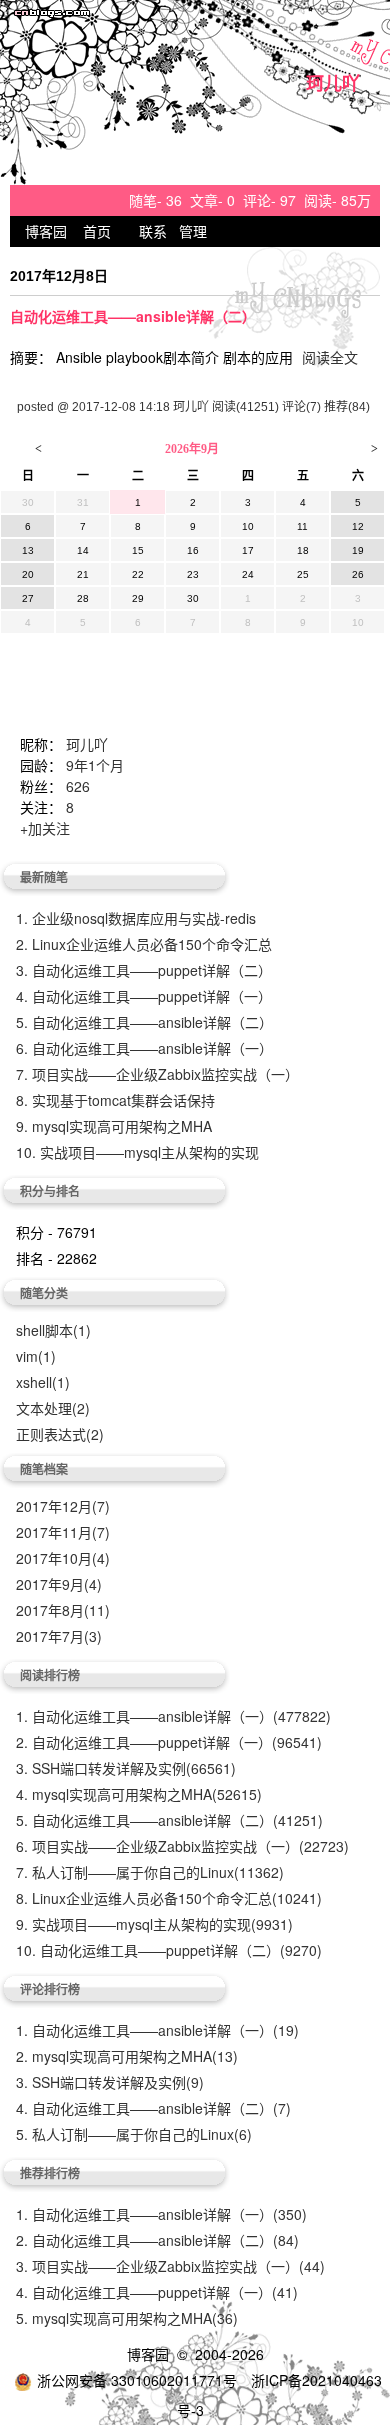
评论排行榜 (50, 1989)
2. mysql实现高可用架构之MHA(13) (127, 2056)
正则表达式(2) (60, 1434)
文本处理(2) (53, 1408)
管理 (193, 231)
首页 (97, 231)
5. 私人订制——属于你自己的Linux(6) (134, 2134)
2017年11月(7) (63, 1532)
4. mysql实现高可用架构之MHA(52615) (139, 1794)
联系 (153, 231)
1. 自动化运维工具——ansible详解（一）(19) (157, 2030)
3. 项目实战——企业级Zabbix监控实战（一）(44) (170, 2266)
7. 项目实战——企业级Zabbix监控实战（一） (157, 1074)
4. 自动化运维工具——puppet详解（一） (144, 996)
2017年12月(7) (63, 1506)
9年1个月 (95, 765)
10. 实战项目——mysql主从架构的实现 (137, 1152)
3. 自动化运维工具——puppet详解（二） (144, 970)
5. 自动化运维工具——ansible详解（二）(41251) (169, 1820)
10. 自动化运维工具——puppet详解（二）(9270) (169, 1950)
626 (78, 786)
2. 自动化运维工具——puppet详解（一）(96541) (169, 1742)
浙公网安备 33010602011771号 (137, 2380)
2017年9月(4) (59, 1584)
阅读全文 (330, 357)
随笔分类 (44, 1293)
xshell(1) (43, 1382)
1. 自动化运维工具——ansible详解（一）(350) (161, 2214)
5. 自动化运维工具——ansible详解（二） (144, 1022)
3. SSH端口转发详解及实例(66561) (126, 1768)
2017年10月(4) (63, 1558)
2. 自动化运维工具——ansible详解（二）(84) (157, 2240)
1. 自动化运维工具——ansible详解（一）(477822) (173, 1716)
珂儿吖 (333, 85)
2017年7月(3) (59, 1636)
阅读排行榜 (50, 1675)
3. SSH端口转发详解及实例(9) (110, 2082)
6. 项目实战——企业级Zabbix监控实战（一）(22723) (182, 1846)
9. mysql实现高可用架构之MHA (114, 1126)
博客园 (46, 231)
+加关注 (45, 828)
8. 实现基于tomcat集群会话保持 (115, 1100)
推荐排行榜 (50, 2173)
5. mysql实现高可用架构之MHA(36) (127, 2318)
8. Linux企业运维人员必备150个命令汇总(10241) (169, 1898)
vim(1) (36, 1356)
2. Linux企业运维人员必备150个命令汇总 (144, 944)
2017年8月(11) (63, 1610)
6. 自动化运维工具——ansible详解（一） (144, 1048)
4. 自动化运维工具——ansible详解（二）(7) (153, 2108)
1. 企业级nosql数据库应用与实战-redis (136, 918)
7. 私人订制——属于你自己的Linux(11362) (150, 1872)
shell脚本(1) (53, 1330)
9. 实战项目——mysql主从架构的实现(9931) (154, 1924)
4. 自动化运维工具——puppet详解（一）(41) (157, 2292)
